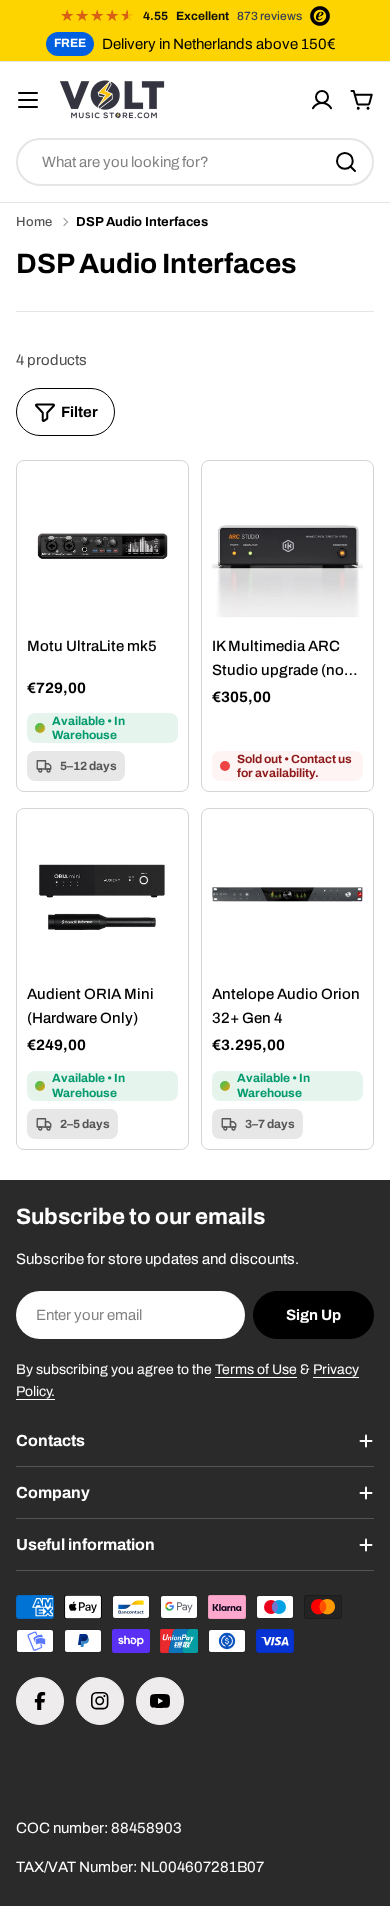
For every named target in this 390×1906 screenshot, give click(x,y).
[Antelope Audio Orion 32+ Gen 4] (287, 894)
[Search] (346, 162)
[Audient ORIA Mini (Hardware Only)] (102, 894)
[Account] (322, 100)
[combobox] (195, 162)
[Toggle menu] (28, 100)
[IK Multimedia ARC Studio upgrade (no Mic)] (287, 546)
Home (34, 222)
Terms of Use (256, 1369)
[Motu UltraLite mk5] (102, 546)
